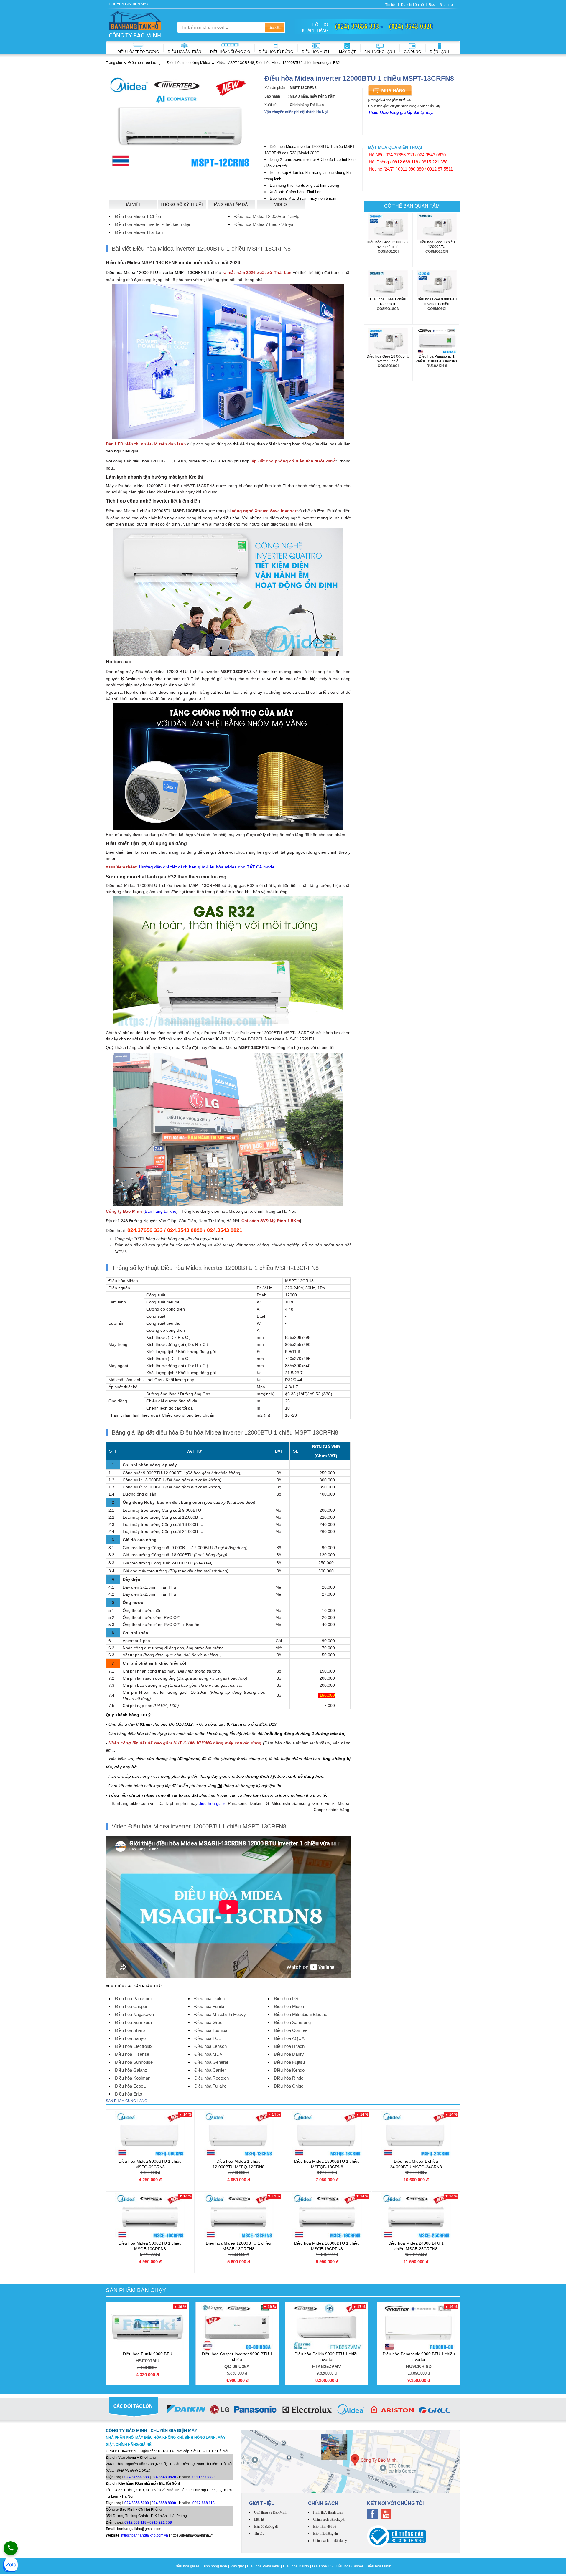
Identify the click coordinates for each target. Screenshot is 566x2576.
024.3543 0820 (432, 155)
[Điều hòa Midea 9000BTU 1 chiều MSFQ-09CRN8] (150, 2134)
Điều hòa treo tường (138, 52)
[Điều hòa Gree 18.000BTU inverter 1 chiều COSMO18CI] (388, 341)
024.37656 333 (400, 155)
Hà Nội (375, 155)
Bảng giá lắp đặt (231, 204)
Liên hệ (259, 2519)
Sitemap (446, 5)
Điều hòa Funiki (379, 2566)
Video (280, 204)
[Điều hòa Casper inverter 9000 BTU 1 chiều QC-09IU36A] (237, 2327)
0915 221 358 (435, 162)
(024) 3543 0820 (411, 26)
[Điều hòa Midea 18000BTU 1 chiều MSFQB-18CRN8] (327, 2134)
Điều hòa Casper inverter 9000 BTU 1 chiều (237, 2360)
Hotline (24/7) (382, 169)
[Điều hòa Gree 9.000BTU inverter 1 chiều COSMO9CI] (437, 284)
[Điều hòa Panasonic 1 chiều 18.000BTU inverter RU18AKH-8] (437, 341)
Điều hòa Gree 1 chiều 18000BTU (388, 304)
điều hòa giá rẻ (213, 1803)
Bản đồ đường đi (266, 2527)
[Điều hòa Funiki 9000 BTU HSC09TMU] (148, 2327)
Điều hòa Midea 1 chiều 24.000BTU (416, 2164)
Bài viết (133, 204)
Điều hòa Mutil (316, 52)
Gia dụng (412, 52)
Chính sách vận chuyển (329, 2519)
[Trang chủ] (135, 24)
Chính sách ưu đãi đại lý (330, 2541)
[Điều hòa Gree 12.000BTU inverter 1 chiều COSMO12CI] (388, 227)
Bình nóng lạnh (380, 52)
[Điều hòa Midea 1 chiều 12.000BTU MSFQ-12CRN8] (239, 2134)
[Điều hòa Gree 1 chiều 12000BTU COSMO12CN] (437, 227)
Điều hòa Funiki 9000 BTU (148, 2357)
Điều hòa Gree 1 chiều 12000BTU (437, 247)
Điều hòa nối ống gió (230, 52)
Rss (432, 5)
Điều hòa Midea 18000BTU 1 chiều (327, 2164)
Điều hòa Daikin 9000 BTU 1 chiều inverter (327, 2360)
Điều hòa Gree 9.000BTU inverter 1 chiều (437, 304)
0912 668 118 (405, 162)
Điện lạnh (439, 52)
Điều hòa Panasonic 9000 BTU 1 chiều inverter (419, 2360)
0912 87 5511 (440, 169)
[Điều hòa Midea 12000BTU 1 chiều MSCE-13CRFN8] (239, 2216)
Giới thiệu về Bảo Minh (271, 2512)
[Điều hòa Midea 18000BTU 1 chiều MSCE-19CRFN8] (327, 2216)
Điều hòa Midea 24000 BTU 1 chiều (416, 2246)
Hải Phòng (379, 162)
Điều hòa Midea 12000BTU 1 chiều (238, 2246)
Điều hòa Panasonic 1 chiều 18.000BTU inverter (437, 361)
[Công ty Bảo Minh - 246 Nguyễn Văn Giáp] (351, 2461)
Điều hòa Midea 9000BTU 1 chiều (150, 2164)
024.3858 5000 (137, 2503)
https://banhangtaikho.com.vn (145, 2535)
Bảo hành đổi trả (325, 2527)
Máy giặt (347, 52)
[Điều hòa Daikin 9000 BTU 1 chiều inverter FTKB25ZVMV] (327, 2327)
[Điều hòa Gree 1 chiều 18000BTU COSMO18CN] (388, 284)
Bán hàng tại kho (161, 1211)
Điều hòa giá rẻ (187, 2566)
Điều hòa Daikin (296, 2566)
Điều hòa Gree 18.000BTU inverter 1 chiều (388, 361)
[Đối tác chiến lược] (283, 2410)
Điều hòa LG (322, 2566)
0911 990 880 (411, 169)
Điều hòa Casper (349, 2566)
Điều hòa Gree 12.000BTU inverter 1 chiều (388, 247)
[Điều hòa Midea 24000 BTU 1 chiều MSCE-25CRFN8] (416, 2216)
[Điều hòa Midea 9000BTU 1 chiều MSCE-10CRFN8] (150, 2216)
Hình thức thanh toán (328, 2512)
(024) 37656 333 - (359, 26)
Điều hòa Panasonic (263, 2566)
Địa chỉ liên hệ (412, 5)
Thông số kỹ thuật (182, 204)
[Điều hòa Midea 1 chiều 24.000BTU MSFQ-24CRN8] (416, 2134)
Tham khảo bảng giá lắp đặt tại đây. (401, 112)
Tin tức (391, 5)
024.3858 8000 (164, 2503)
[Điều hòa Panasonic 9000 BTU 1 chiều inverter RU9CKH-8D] (419, 2327)
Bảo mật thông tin (325, 2534)
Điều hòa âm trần (185, 52)
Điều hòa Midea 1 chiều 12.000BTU (238, 2164)
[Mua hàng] (390, 90)
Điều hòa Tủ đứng (276, 52)
